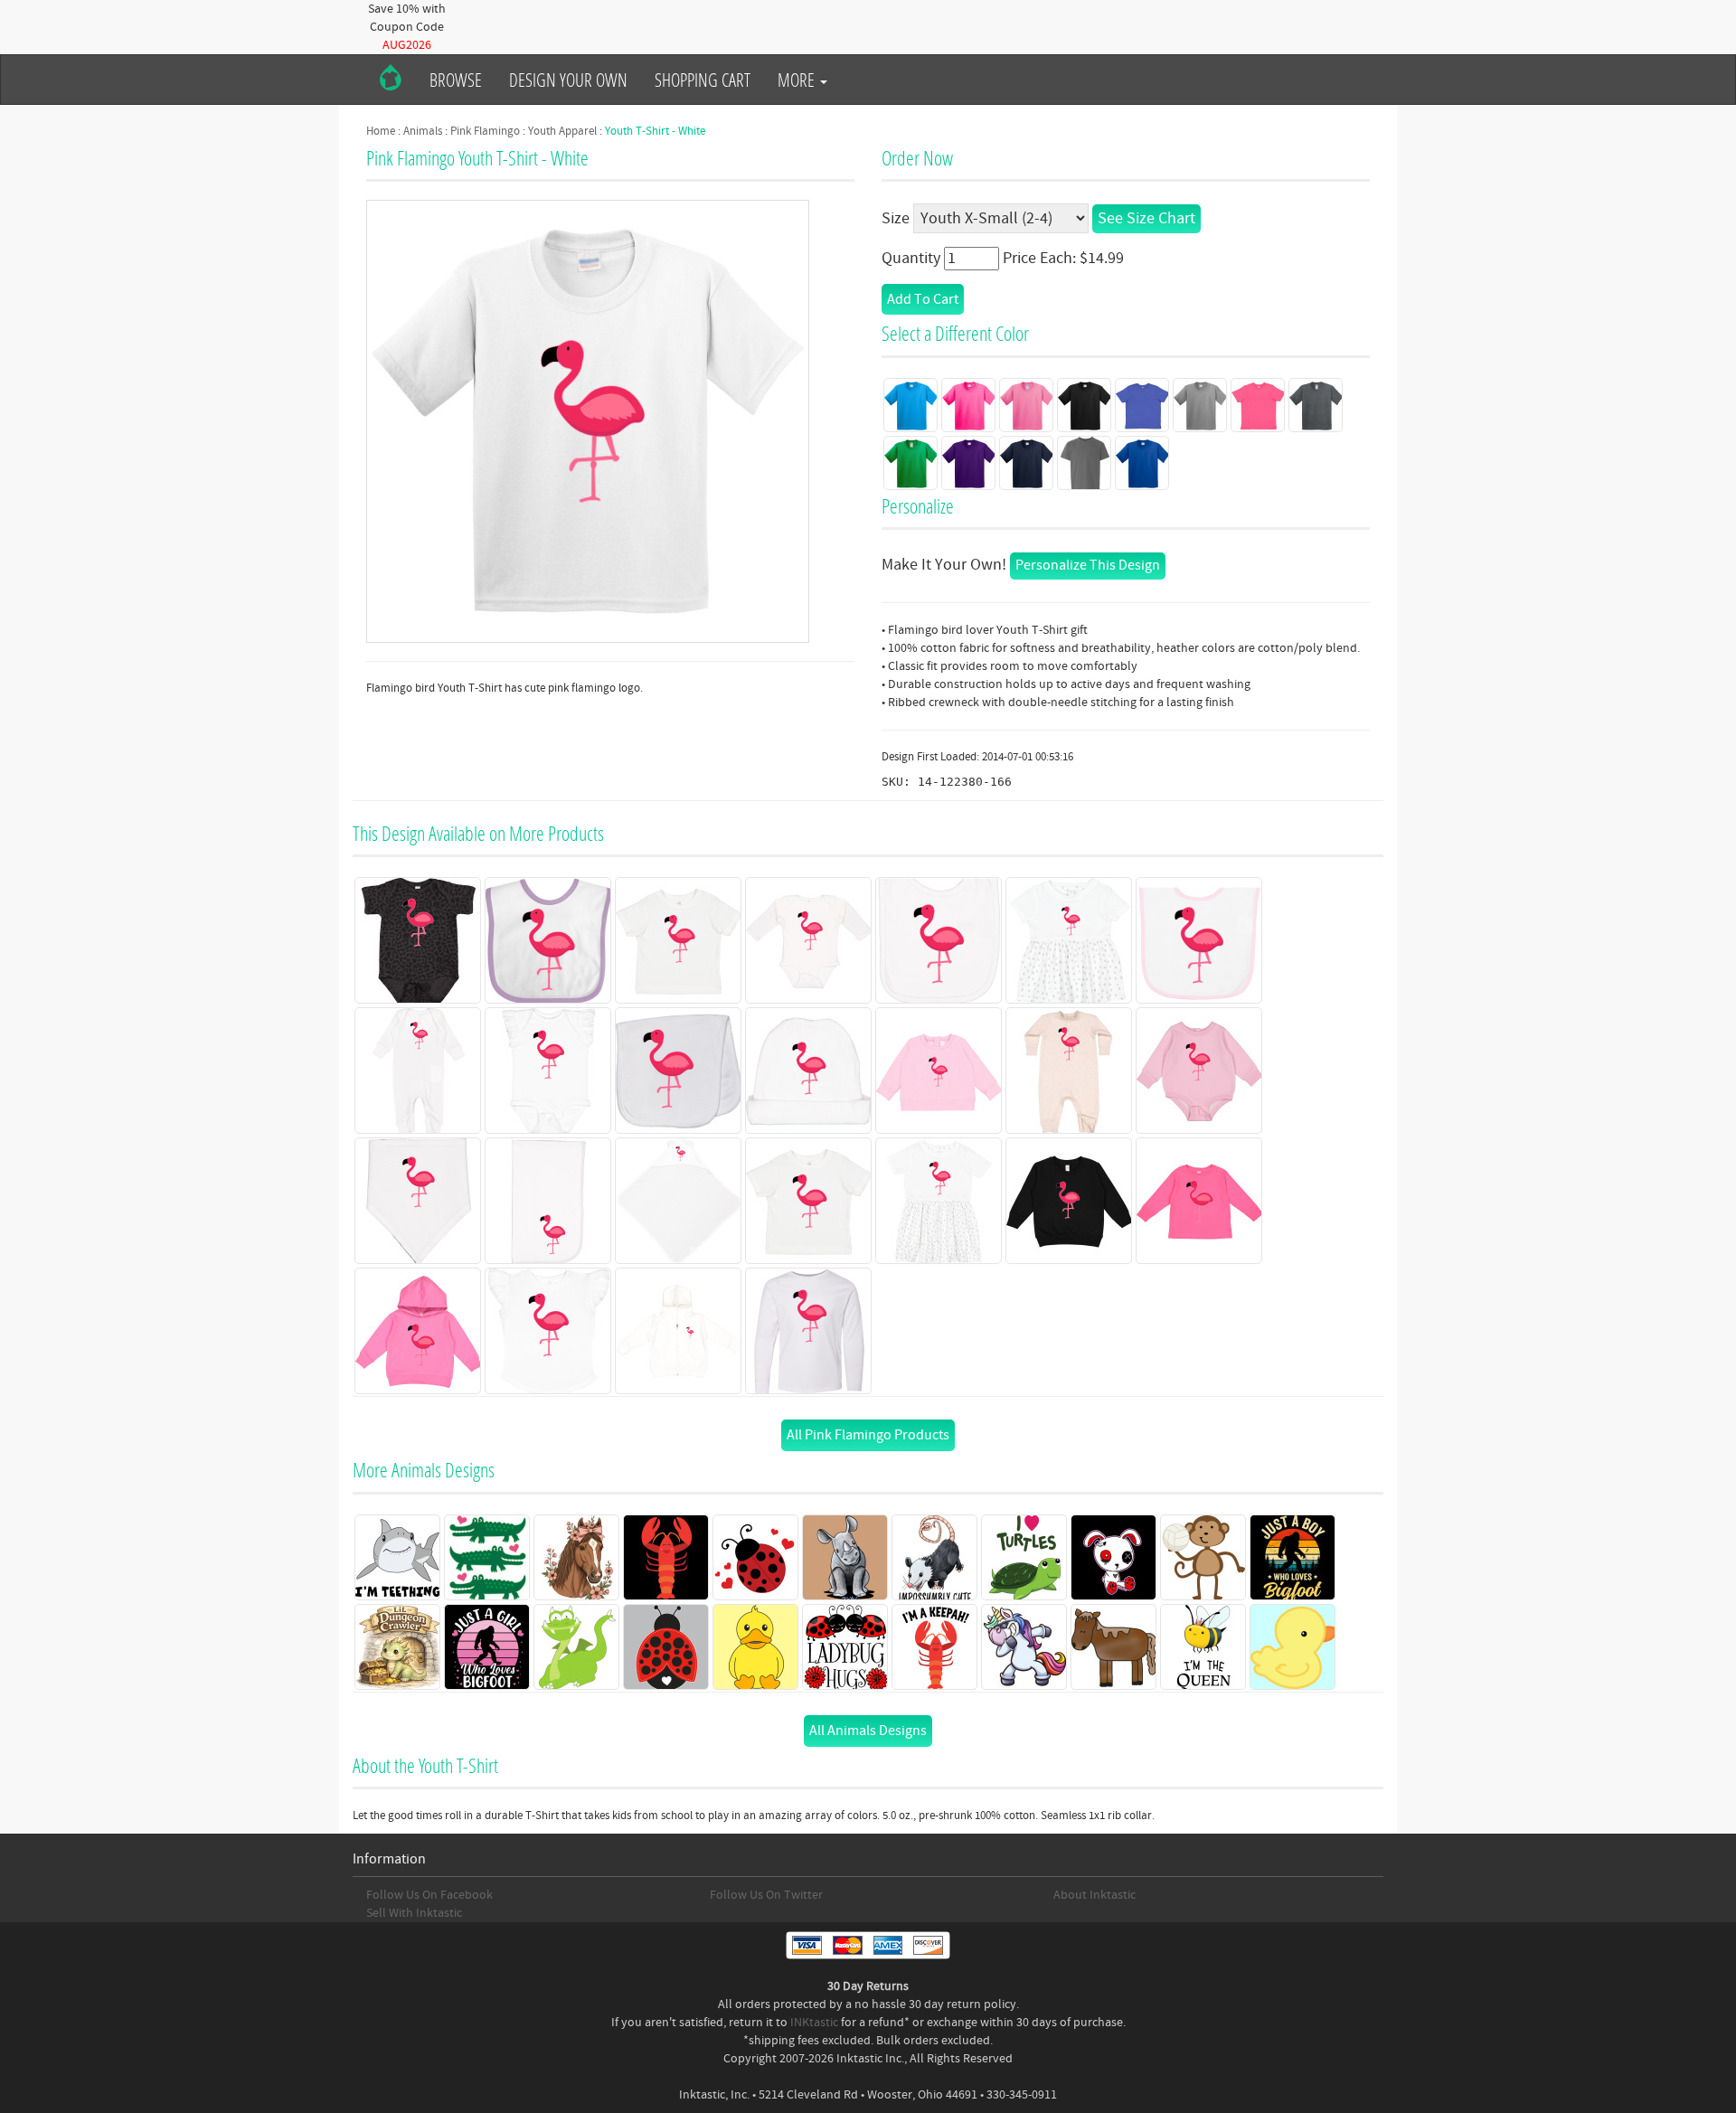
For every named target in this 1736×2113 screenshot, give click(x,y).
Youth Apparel (562, 131)
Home (381, 131)
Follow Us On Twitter (766, 1895)
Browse (456, 80)
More (798, 80)
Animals (423, 131)
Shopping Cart (703, 80)
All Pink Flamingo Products (868, 1435)
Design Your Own (568, 80)
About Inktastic (1094, 1895)
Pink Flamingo (485, 131)
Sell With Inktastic (414, 1913)
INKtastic (814, 2023)
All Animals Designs (868, 1731)
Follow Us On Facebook (429, 1895)
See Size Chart (1146, 218)
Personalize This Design (1088, 565)
